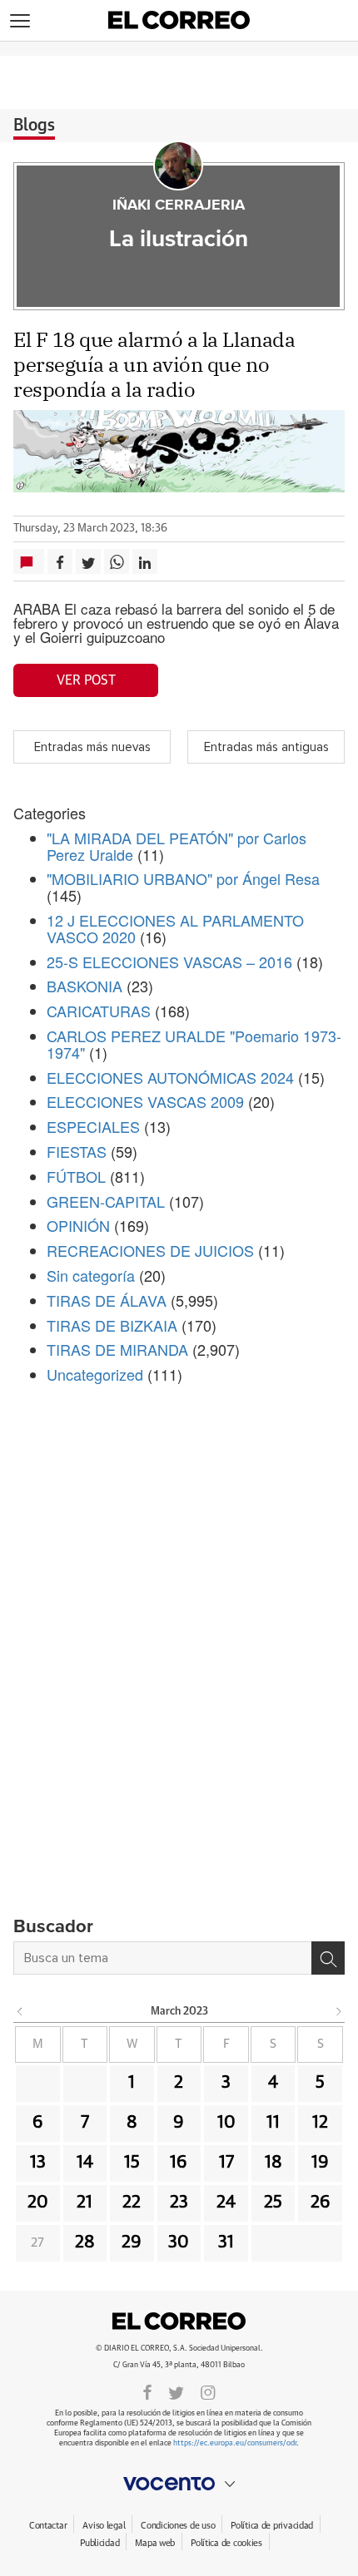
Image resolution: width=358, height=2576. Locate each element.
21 (85, 2203)
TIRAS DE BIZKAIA (112, 1325)
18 (273, 2163)
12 (320, 2123)
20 (38, 2203)
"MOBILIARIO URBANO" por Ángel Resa (183, 878)
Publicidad (99, 2543)
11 (273, 2123)
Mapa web (155, 2543)
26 (321, 2203)
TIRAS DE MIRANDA (117, 1349)
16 (179, 2163)
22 (132, 2203)
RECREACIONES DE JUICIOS (150, 1250)
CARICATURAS (99, 1011)
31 (226, 2242)
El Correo (179, 2321)
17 (226, 2163)
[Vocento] (179, 2484)
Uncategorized (95, 1374)
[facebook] (147, 2391)
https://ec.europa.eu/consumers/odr (235, 2443)
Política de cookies (226, 2543)
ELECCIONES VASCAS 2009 (145, 1101)
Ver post (86, 680)
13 (38, 2163)
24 (226, 2203)
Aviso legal (104, 2526)
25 (273, 2203)
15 (132, 2163)
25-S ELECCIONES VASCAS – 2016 (169, 962)
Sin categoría (91, 1275)
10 (226, 2123)
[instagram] (208, 2391)
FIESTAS (77, 1151)
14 (85, 2163)
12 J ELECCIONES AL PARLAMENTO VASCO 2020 (175, 928)
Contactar (48, 2526)
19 (320, 2163)
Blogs (34, 126)
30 (179, 2242)
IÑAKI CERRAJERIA (179, 205)
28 (85, 2242)
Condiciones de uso (178, 2526)
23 (179, 2203)
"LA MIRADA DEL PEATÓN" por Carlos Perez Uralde (177, 846)
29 (132, 2242)
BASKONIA (85, 986)
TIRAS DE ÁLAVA (107, 1300)
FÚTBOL (76, 1176)
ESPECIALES (93, 1126)
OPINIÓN (78, 1225)
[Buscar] (328, 1958)
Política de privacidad (272, 2526)
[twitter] (176, 2391)
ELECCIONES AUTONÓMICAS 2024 (170, 1077)
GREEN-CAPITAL (106, 1201)
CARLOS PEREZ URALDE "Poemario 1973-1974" (194, 1044)
